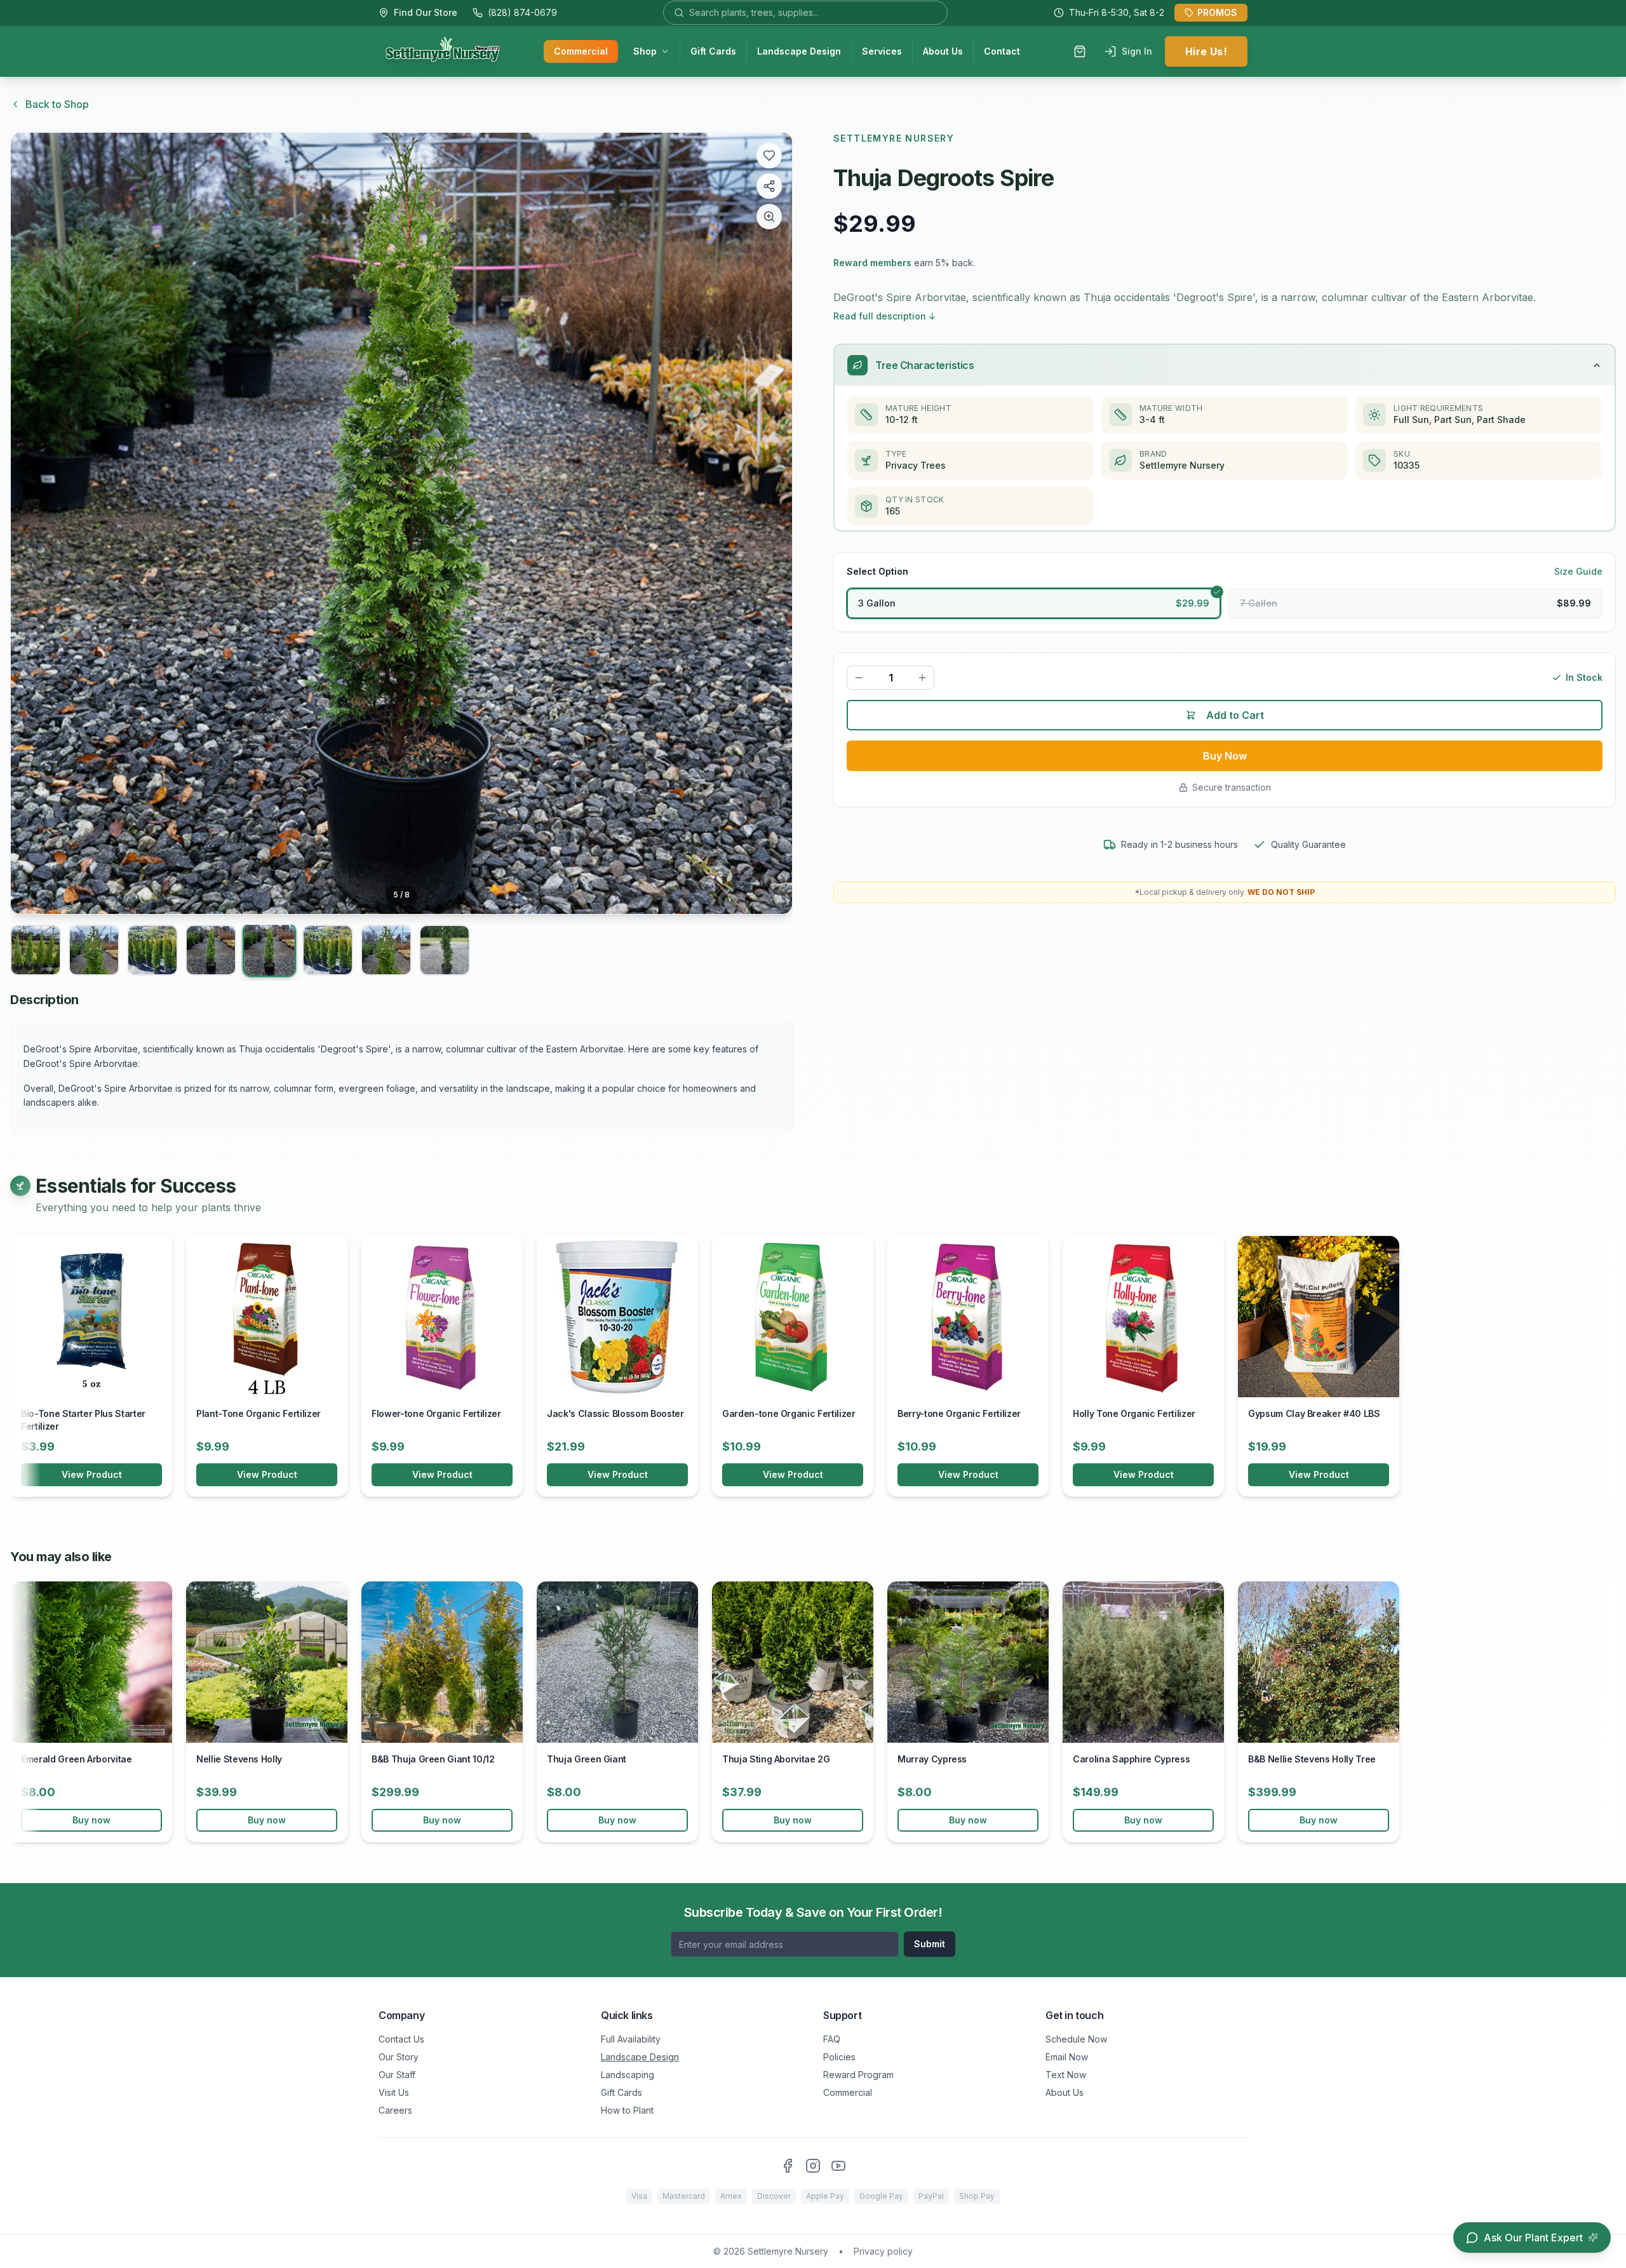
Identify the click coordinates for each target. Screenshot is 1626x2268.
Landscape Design (799, 51)
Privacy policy (883, 2251)
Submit (930, 1944)
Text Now (1066, 2075)
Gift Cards (713, 51)
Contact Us (401, 2039)
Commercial (581, 51)
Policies (839, 2057)
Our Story (399, 2057)
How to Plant (627, 2110)
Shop (645, 51)
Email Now (1067, 2057)
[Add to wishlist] (769, 156)
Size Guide (1578, 571)
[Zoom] (769, 217)
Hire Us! (1206, 51)
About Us (943, 51)
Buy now (91, 1820)
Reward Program (858, 2075)
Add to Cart (1235, 715)
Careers (395, 2110)
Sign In (1137, 51)
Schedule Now (1076, 2039)
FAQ (832, 2039)
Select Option (877, 571)
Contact (1002, 51)
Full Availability (631, 2039)
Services (882, 51)
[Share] (769, 186)
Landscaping (628, 2075)
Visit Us (394, 2092)
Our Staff (397, 2075)
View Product (92, 1474)
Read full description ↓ (885, 316)
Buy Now (1225, 756)
